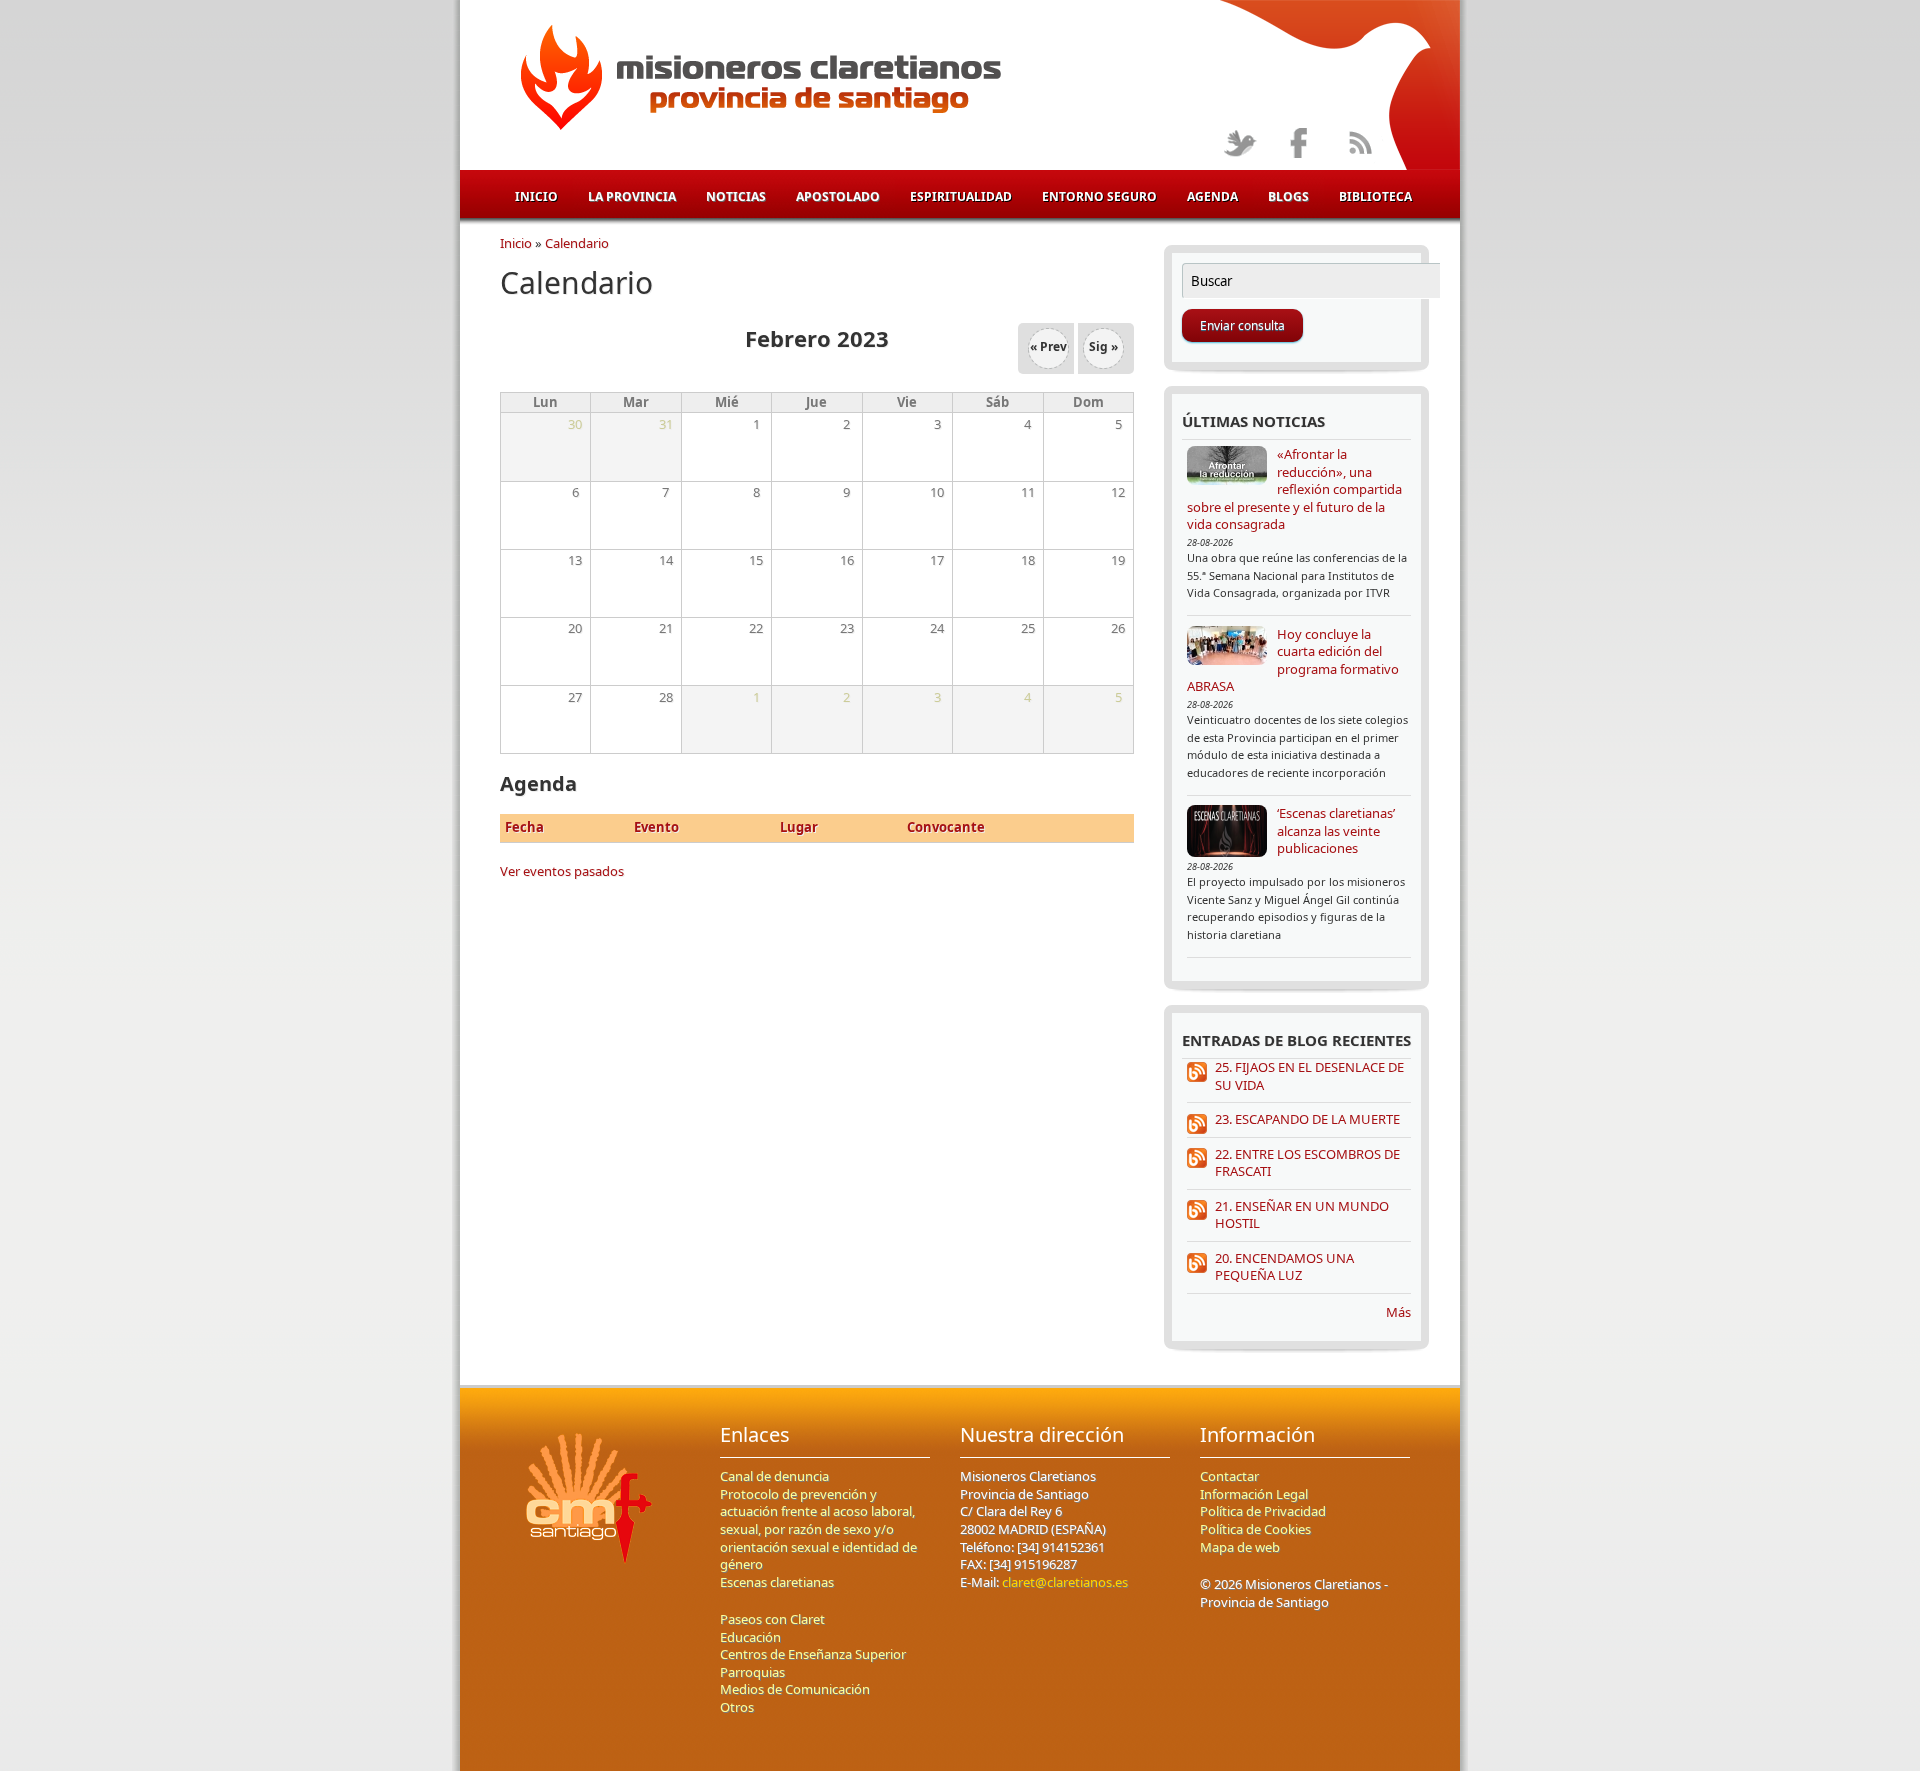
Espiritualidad (961, 196)
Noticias (736, 196)
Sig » (1103, 346)
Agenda (1212, 196)
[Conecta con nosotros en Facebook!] (1299, 144)
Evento (656, 827)
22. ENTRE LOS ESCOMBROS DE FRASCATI (1307, 1163)
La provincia (632, 196)
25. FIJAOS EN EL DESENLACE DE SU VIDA (1309, 1076)
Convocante (946, 827)
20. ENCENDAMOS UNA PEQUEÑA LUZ (1284, 1267)
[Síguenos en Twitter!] (1239, 144)
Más (1398, 1312)
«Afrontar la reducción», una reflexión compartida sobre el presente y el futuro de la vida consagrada (1294, 489)
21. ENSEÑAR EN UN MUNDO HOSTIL (1302, 1215)
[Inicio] (757, 81)
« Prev (1048, 346)
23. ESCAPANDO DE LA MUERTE (1307, 1119)
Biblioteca (1375, 196)
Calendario (577, 243)
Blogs (1288, 196)
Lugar (799, 827)
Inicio (536, 196)
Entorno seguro (1099, 196)
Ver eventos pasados (562, 871)
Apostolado (838, 196)
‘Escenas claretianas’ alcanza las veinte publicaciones (1336, 830)
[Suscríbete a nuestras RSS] (1359, 144)
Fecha (524, 827)
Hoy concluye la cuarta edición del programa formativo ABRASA (1293, 660)
